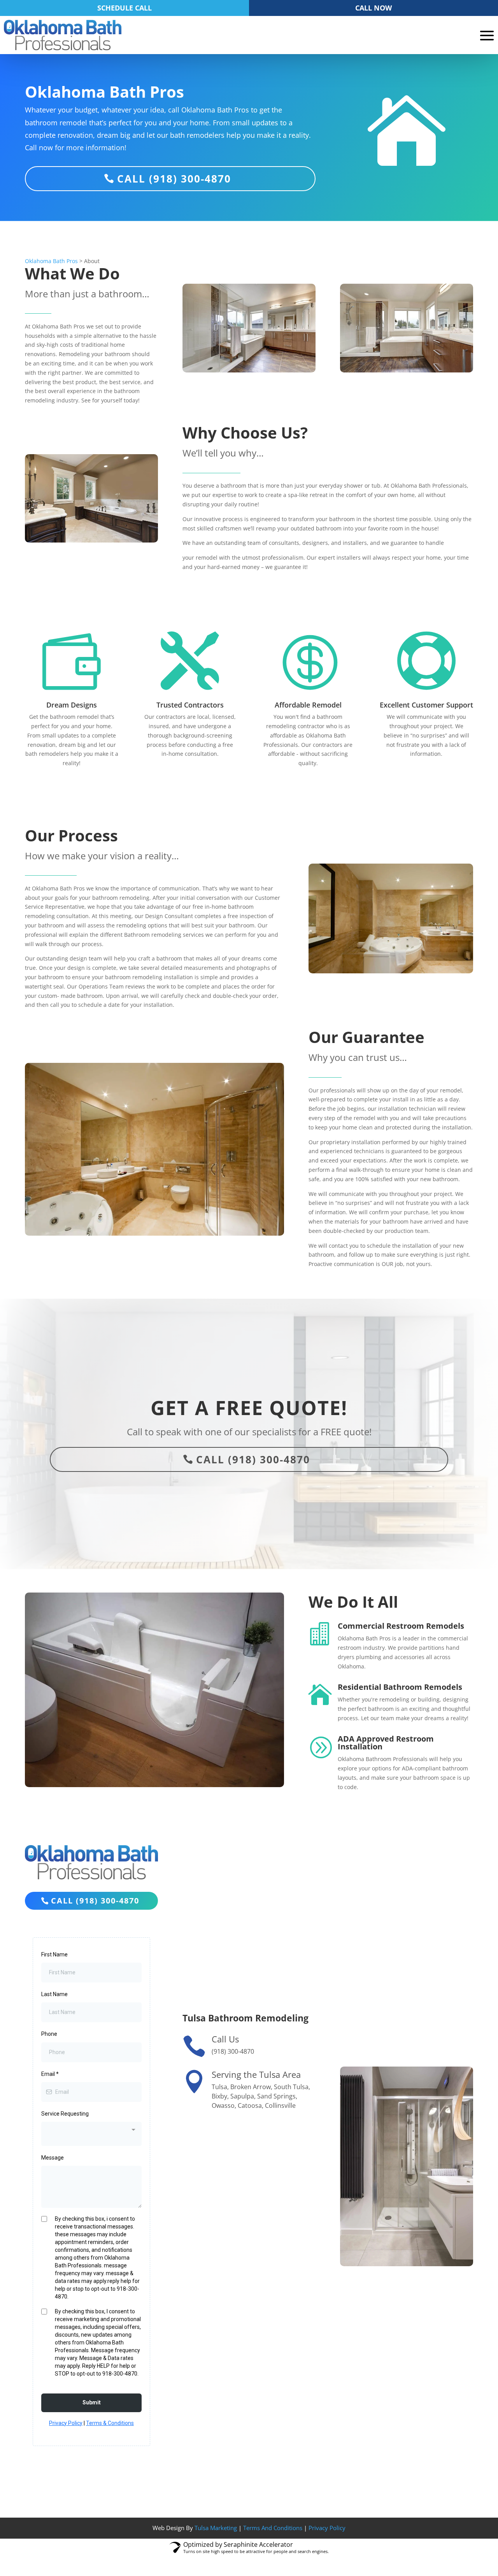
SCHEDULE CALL (124, 8)
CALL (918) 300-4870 (174, 179)
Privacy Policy (327, 2528)
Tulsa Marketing (216, 2528)
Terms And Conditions (273, 2528)
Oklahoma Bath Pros (51, 261)
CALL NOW (373, 8)
